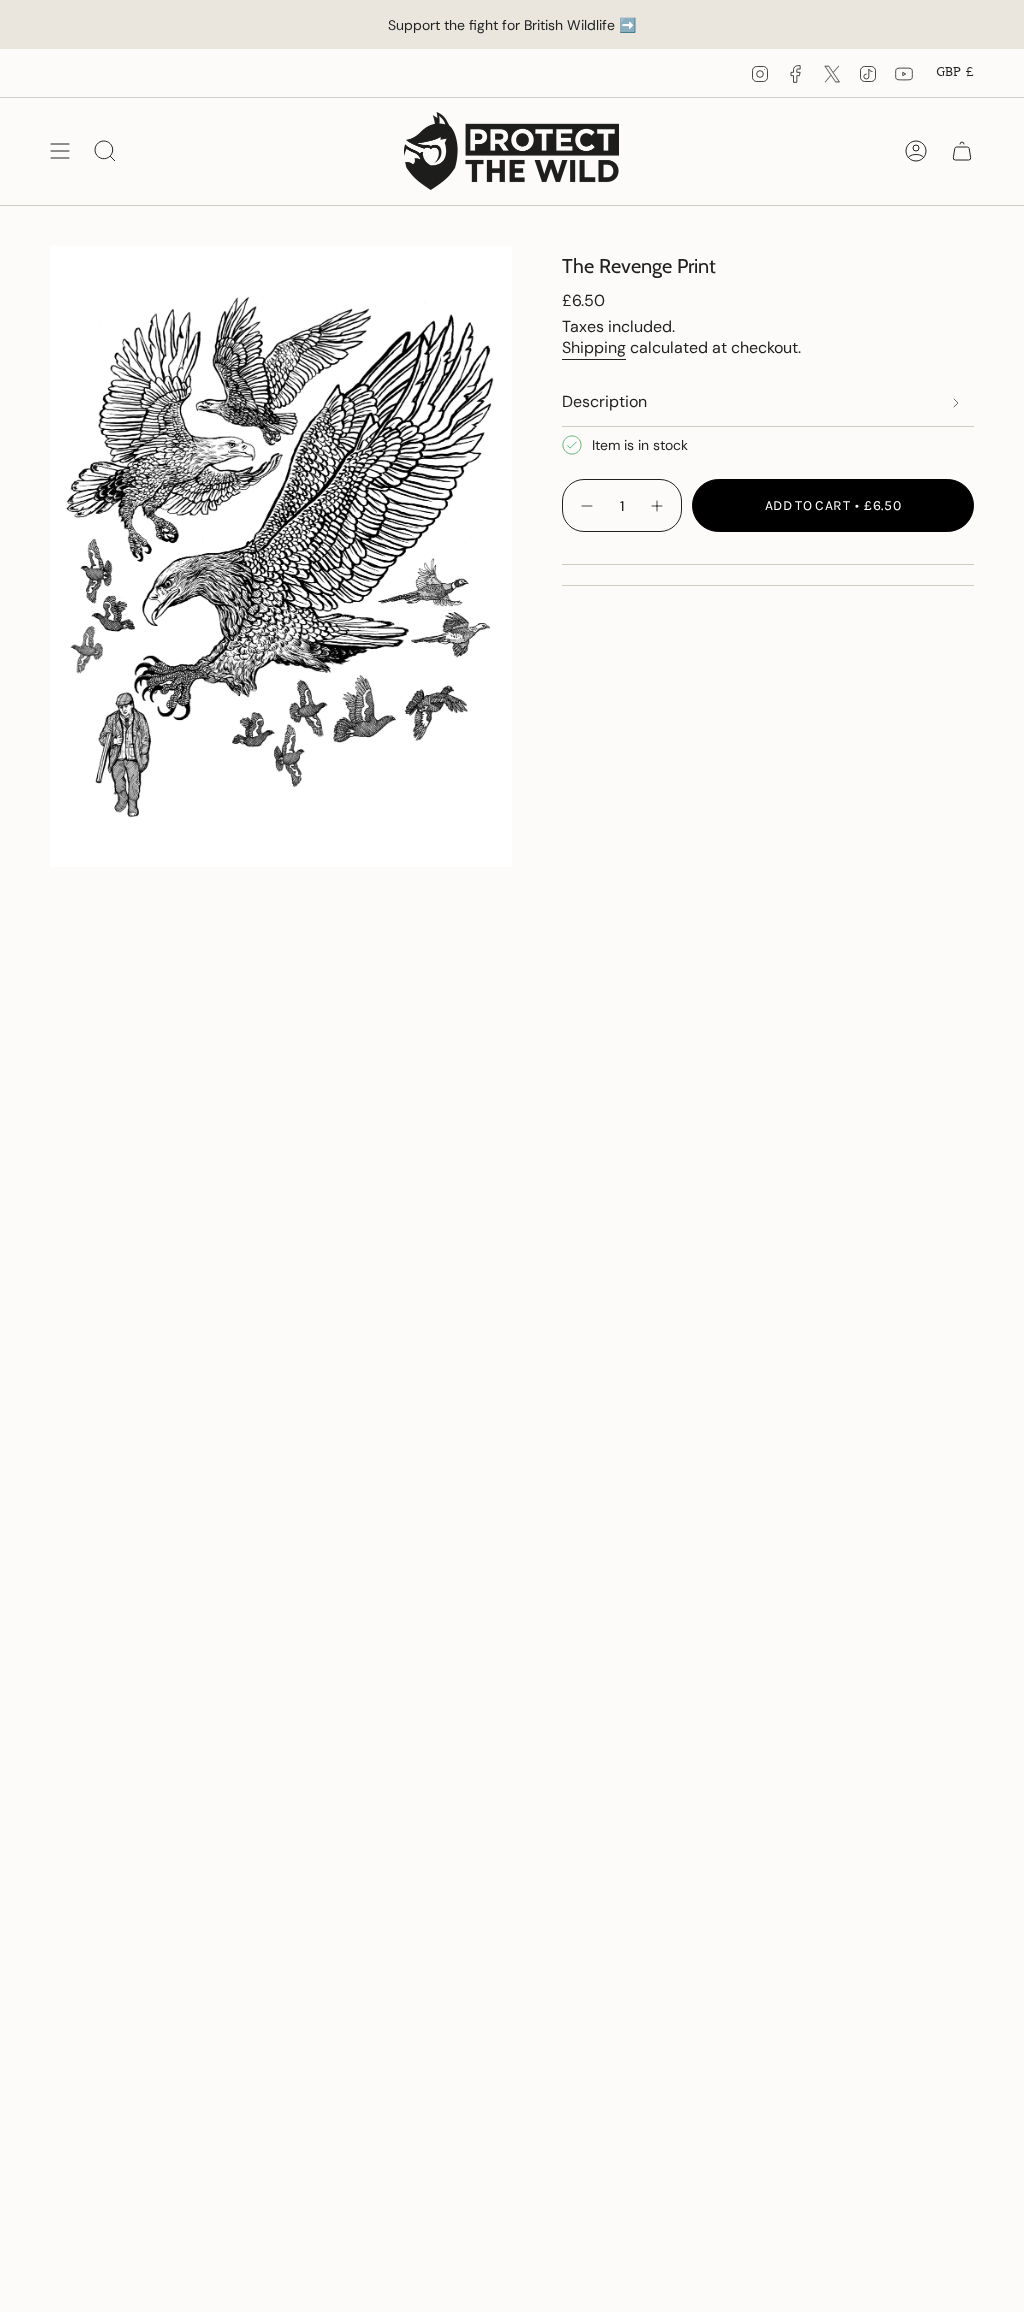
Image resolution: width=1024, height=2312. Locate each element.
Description (604, 401)
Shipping (594, 347)
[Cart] (962, 150)
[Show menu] (60, 150)
